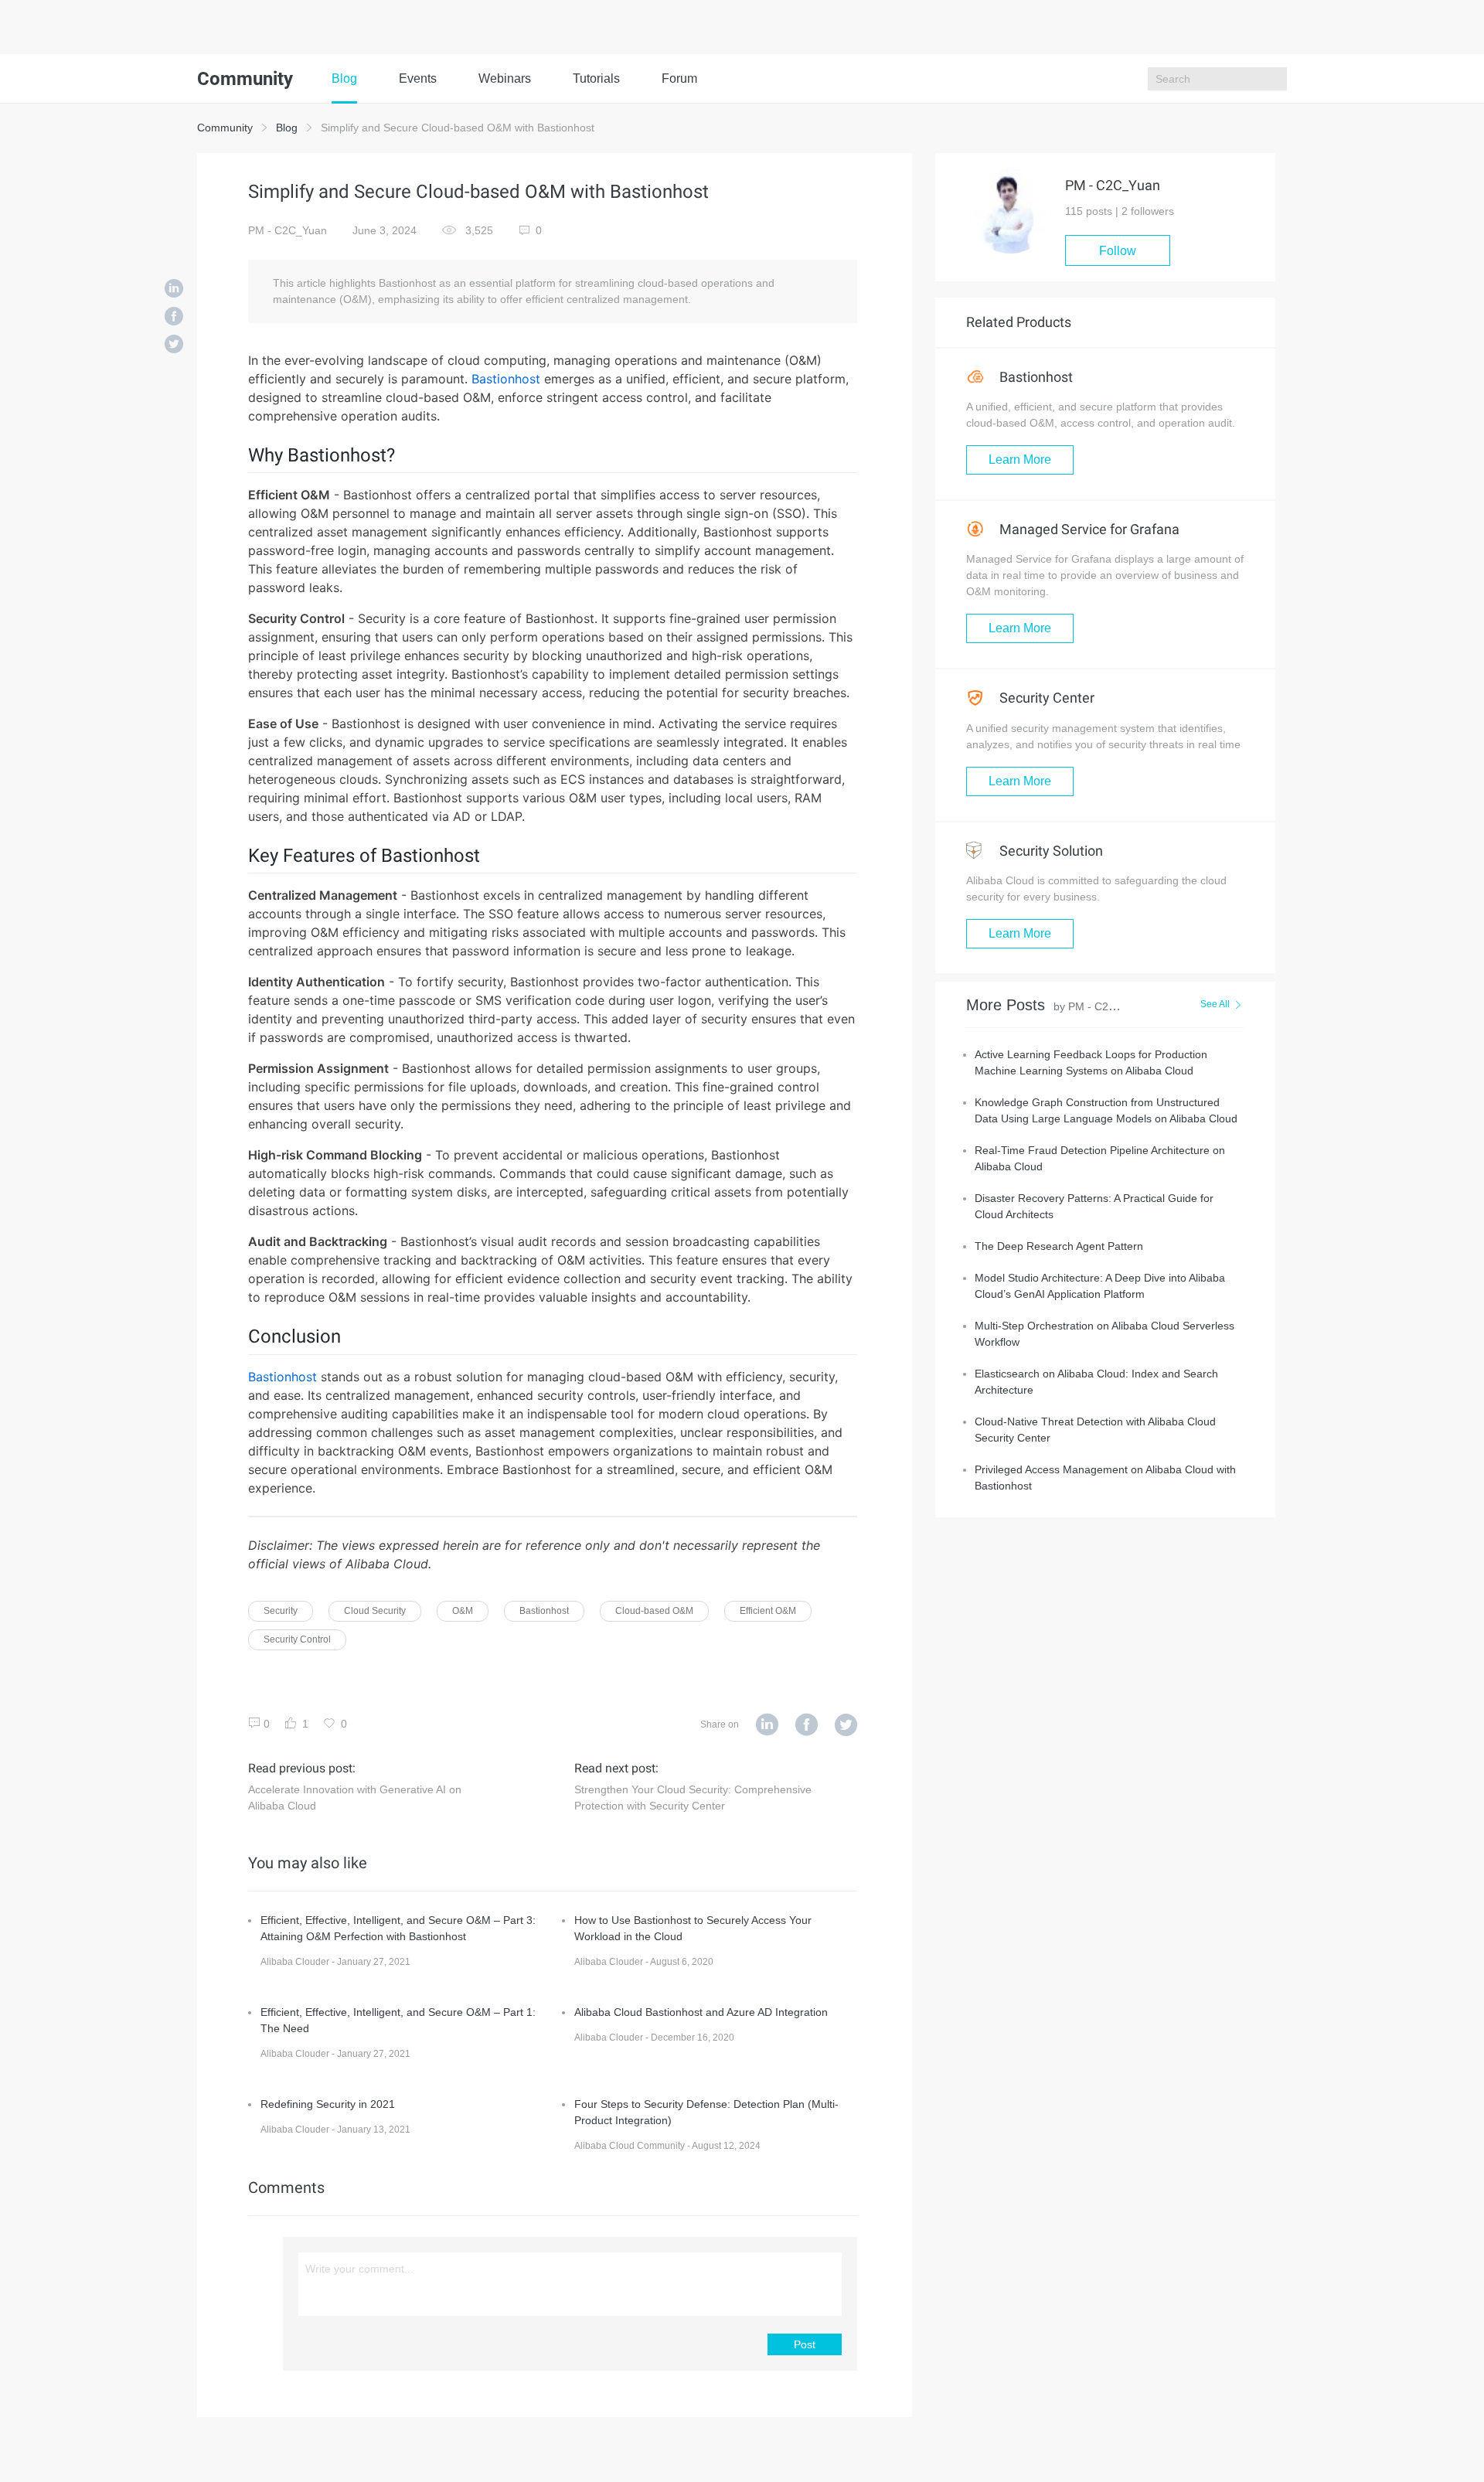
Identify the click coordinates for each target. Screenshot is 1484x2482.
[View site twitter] (846, 1725)
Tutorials (596, 78)
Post (805, 2344)
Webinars (505, 78)
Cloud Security (375, 1611)
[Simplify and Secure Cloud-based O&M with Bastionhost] (174, 290)
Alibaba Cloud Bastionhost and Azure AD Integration (701, 2012)
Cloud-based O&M (654, 1611)
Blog (344, 78)
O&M (463, 1611)
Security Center (1045, 698)
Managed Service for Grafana (1088, 529)
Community (225, 128)
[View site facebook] (807, 1725)
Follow (1118, 251)
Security (281, 1611)
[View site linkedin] (767, 1725)
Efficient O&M (768, 1611)
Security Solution (1050, 851)
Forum (679, 78)
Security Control (297, 1639)
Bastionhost (506, 379)
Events (418, 78)
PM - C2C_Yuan (288, 230)
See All (1215, 1004)
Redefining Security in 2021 (328, 2104)
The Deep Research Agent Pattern (1059, 1246)
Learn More (1020, 460)
